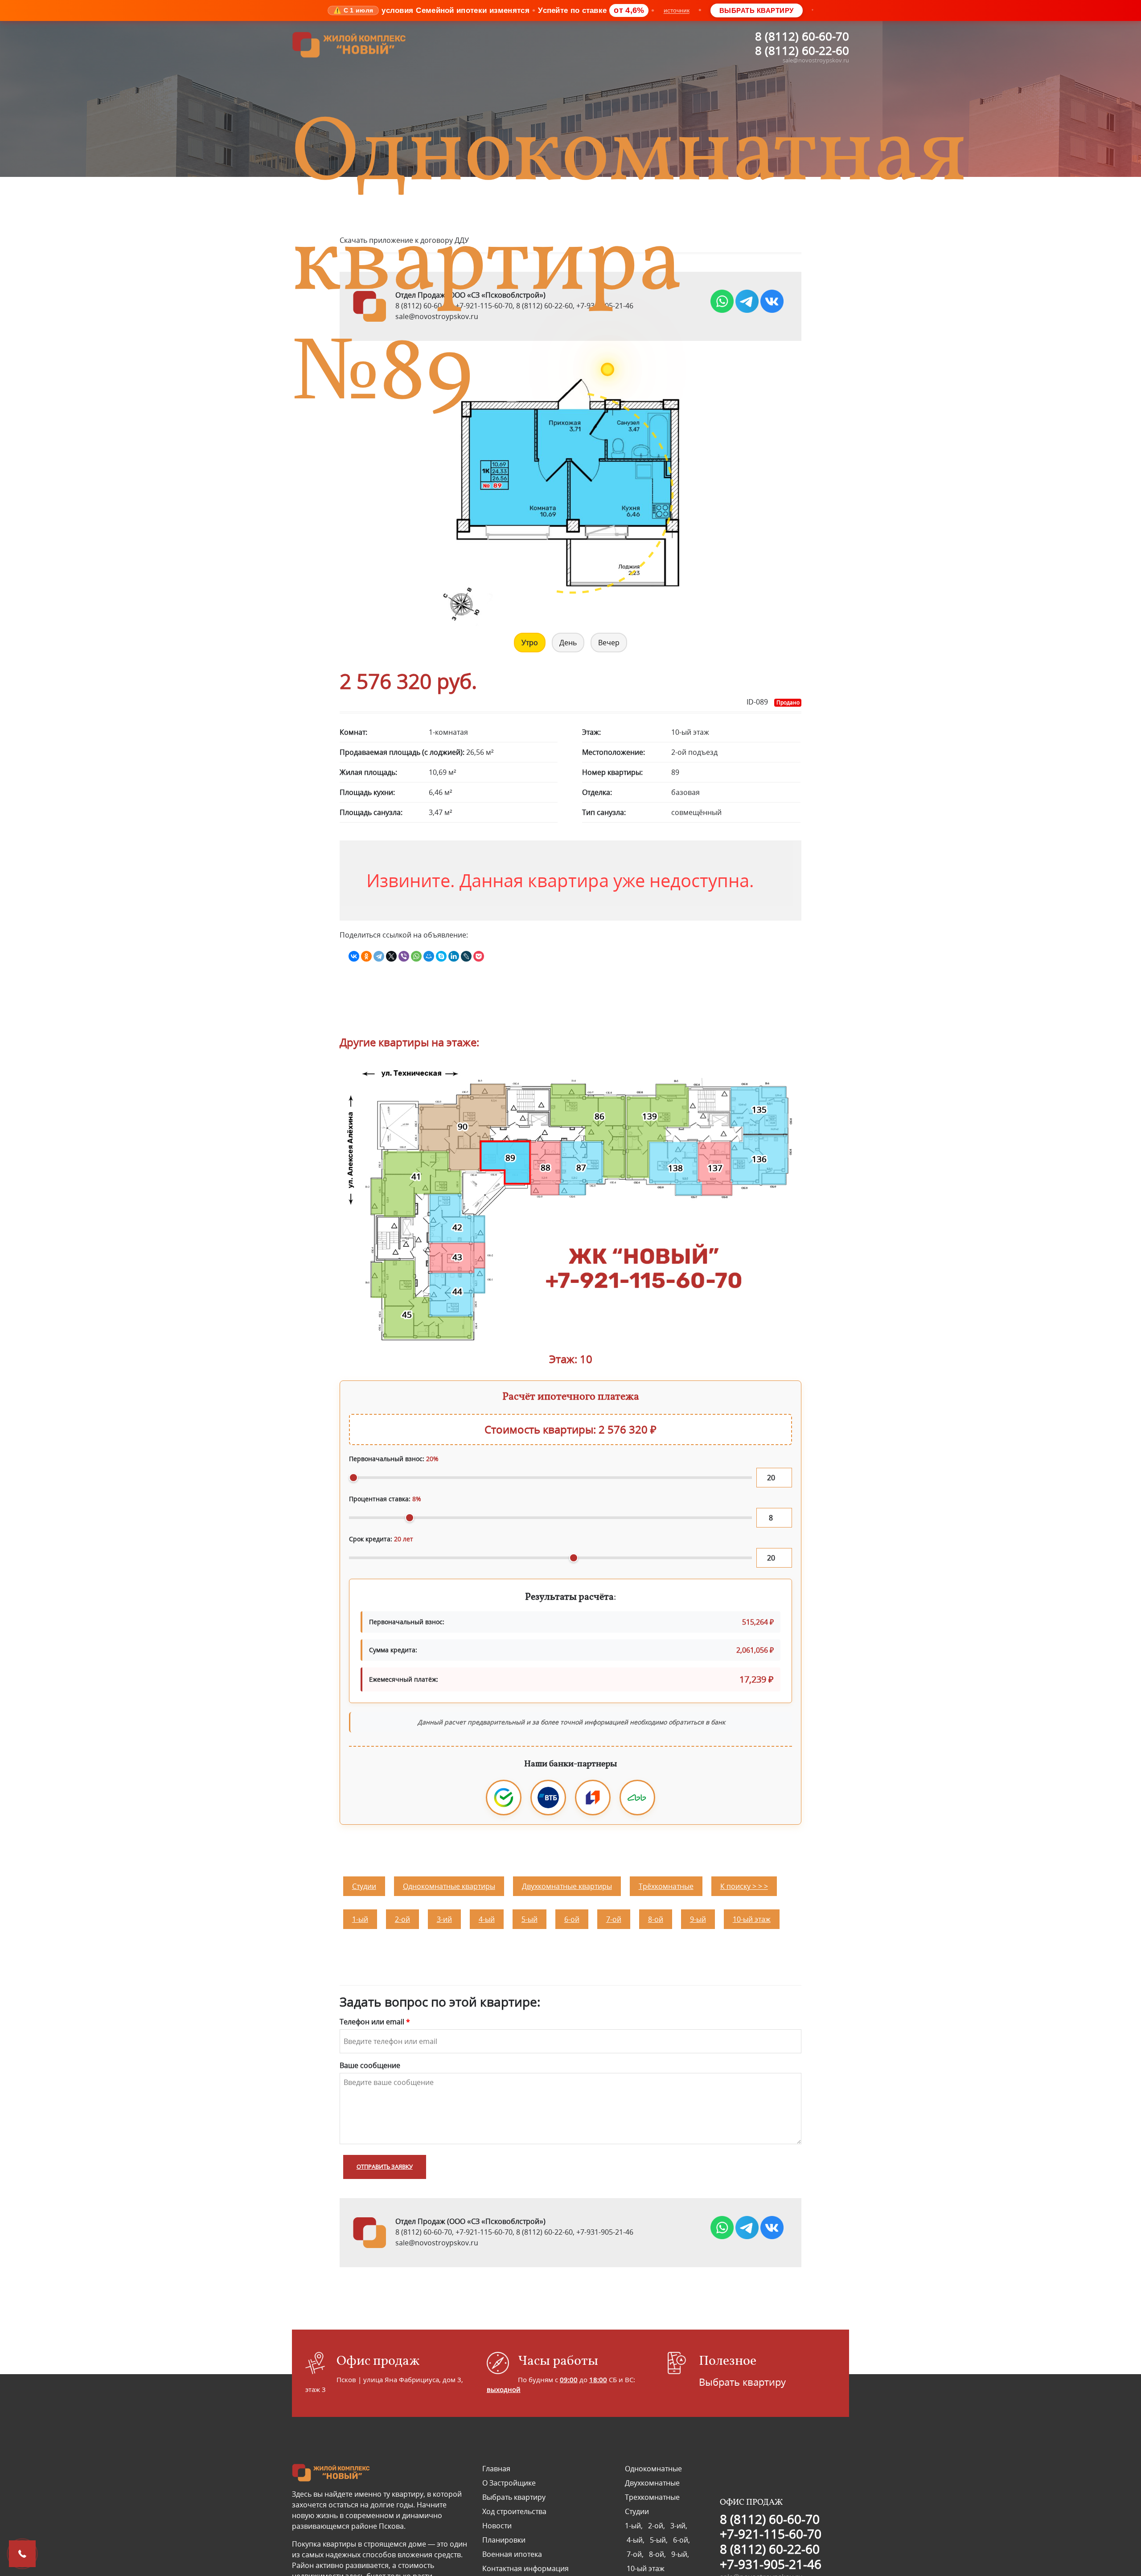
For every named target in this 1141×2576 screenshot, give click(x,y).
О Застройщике (509, 2478)
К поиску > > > (744, 1882)
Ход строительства (514, 2507)
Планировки (504, 2535)
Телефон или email (375, 2017)
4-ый (487, 1915)
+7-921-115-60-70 (484, 2228)
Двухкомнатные (652, 2478)
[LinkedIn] (454, 956)
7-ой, (636, 2550)
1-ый (360, 1915)
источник (677, 10)
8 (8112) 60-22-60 (802, 50)
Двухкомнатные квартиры (567, 1882)
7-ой (614, 1915)
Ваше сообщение (370, 2061)
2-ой (402, 1915)
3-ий (444, 1915)
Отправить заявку (385, 2162)
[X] (391, 956)
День (568, 643)
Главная (496, 2464)
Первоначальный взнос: (394, 1459)
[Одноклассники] (366, 956)
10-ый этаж (752, 1915)
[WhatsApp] (416, 956)
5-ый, (660, 2535)
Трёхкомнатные (666, 1882)
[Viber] (404, 956)
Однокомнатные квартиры (449, 1882)
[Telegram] (379, 956)
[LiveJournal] (466, 956)
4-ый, (636, 2535)
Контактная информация (525, 2564)
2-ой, (657, 2521)
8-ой (656, 1915)
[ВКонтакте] (354, 956)
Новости (497, 2521)
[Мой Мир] (429, 956)
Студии (364, 1882)
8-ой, (658, 2550)
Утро (530, 643)
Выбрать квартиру (757, 10)
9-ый (698, 1915)
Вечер (609, 643)
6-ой (572, 1915)
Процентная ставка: (385, 1499)
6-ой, (681, 2535)
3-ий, (678, 2521)
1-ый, (636, 2521)
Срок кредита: (381, 1539)
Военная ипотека (512, 2550)
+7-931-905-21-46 (605, 2228)
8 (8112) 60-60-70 (802, 36)
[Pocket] (479, 956)
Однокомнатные (653, 2464)
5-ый (529, 1915)
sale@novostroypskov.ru (816, 60)
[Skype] (441, 956)
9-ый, (679, 2550)
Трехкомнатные (652, 2493)
